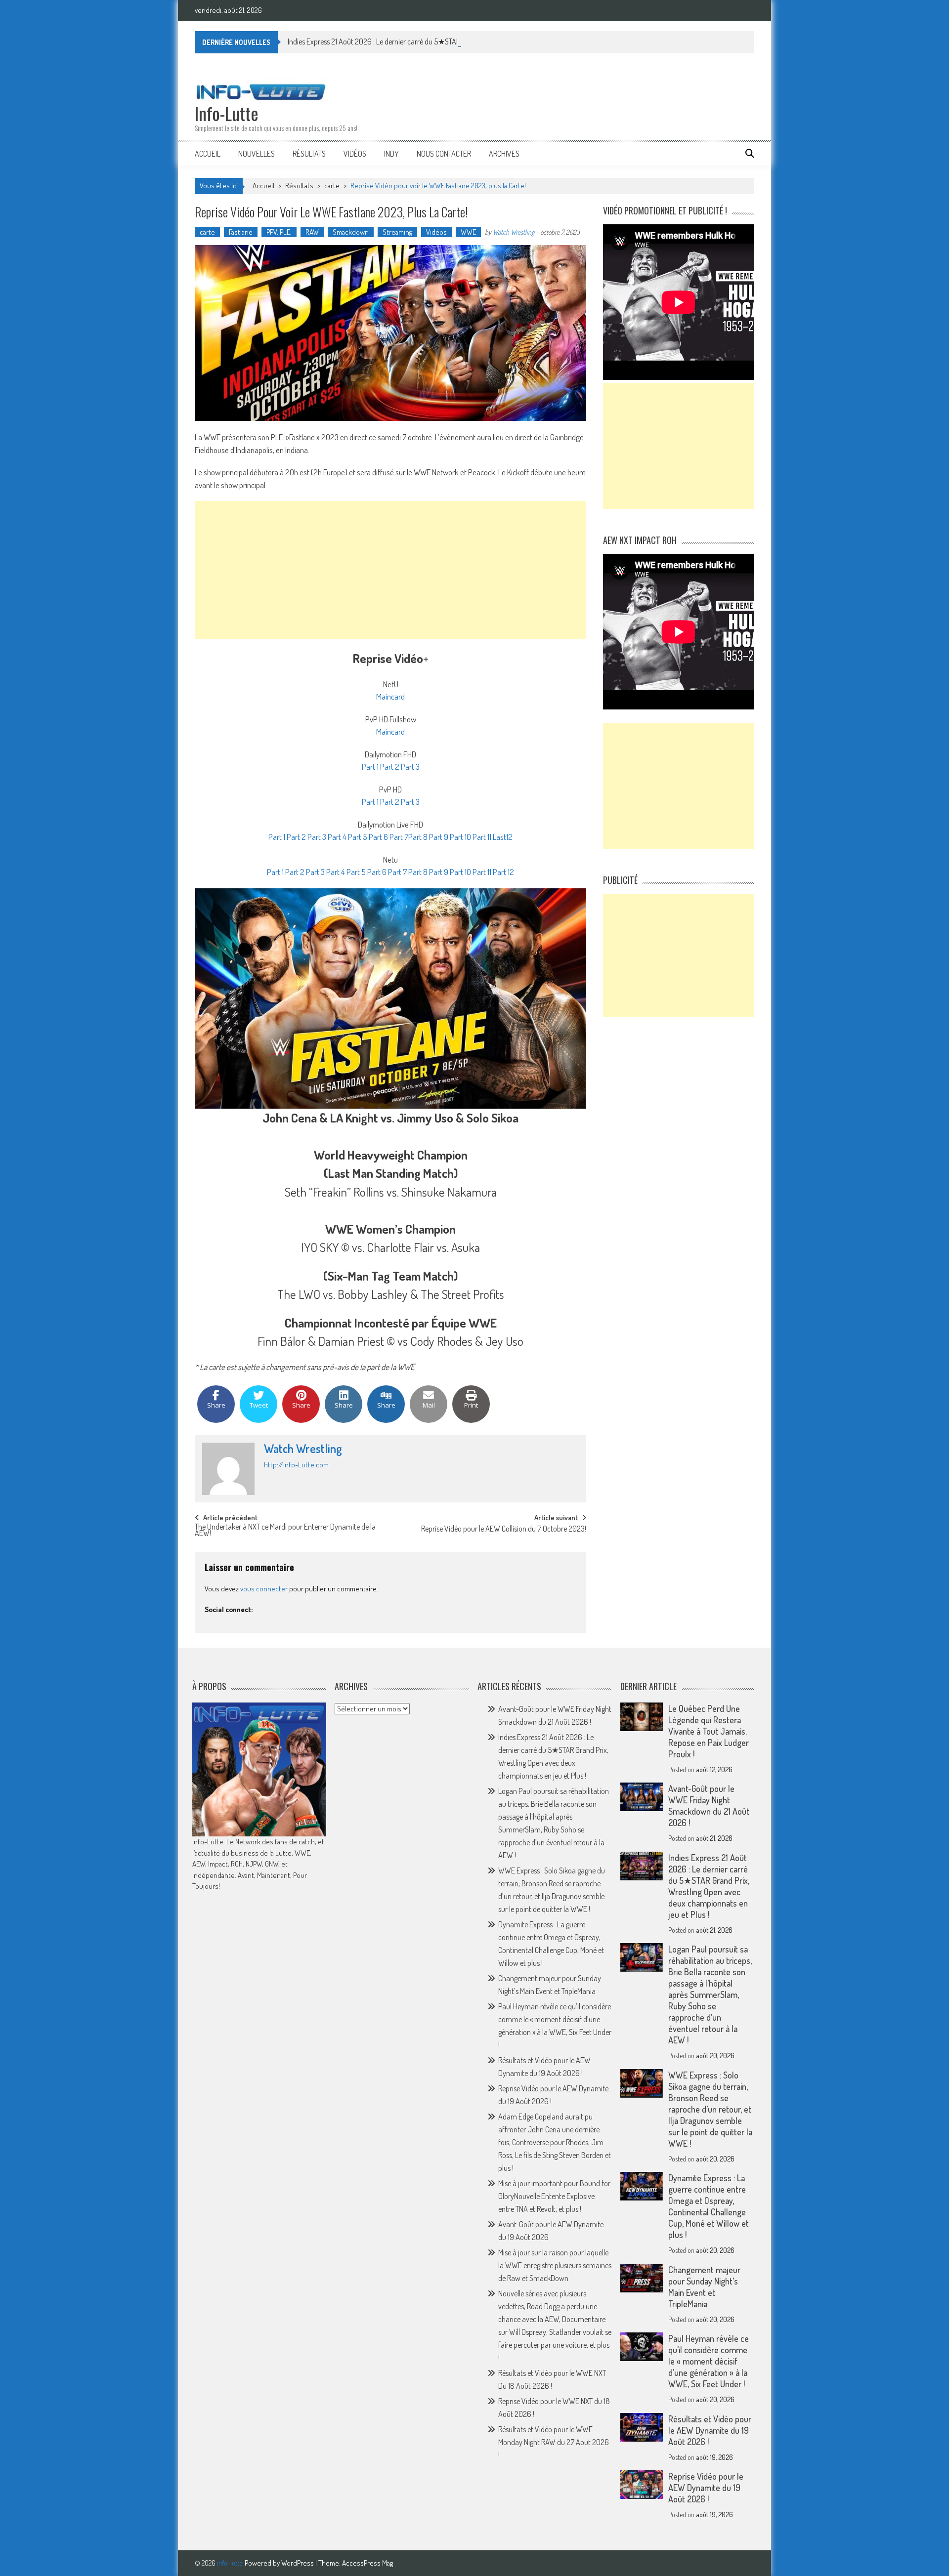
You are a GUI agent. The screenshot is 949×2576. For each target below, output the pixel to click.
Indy (391, 154)
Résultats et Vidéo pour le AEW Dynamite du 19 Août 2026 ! (710, 2430)
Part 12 (503, 872)
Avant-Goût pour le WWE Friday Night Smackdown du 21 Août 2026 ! (709, 1806)
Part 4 (336, 837)
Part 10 (460, 837)
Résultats (309, 154)
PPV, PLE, (279, 232)
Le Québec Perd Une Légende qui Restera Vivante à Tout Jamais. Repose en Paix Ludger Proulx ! (709, 1731)
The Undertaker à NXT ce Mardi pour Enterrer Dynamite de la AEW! (285, 1531)
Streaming (397, 232)
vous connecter (264, 1589)
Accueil (208, 154)
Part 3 (410, 767)
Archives (504, 154)
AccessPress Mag (367, 2563)
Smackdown (351, 232)
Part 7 (398, 837)
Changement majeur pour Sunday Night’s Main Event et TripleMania (704, 2287)
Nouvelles (257, 154)
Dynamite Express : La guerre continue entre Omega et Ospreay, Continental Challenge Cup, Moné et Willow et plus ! (709, 2206)
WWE (468, 232)
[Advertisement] (390, 570)
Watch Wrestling (514, 232)
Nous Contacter (444, 154)
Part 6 (378, 837)
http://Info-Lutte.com (296, 1465)
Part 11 (481, 837)
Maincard (390, 696)
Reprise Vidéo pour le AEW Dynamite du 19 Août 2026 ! (706, 2488)
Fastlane (241, 232)
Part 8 (418, 837)
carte (332, 186)
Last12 (503, 837)
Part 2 (390, 767)
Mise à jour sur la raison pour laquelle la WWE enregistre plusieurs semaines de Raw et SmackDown (555, 2265)
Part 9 (438, 837)
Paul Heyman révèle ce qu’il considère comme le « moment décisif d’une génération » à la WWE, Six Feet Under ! (709, 2361)
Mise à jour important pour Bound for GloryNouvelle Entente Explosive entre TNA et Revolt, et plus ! (554, 2196)
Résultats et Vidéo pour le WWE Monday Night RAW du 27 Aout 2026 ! (554, 2442)
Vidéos (355, 154)
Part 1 (370, 767)
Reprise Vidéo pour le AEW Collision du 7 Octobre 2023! (504, 1530)
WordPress (298, 2563)
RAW (312, 232)
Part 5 (357, 837)
